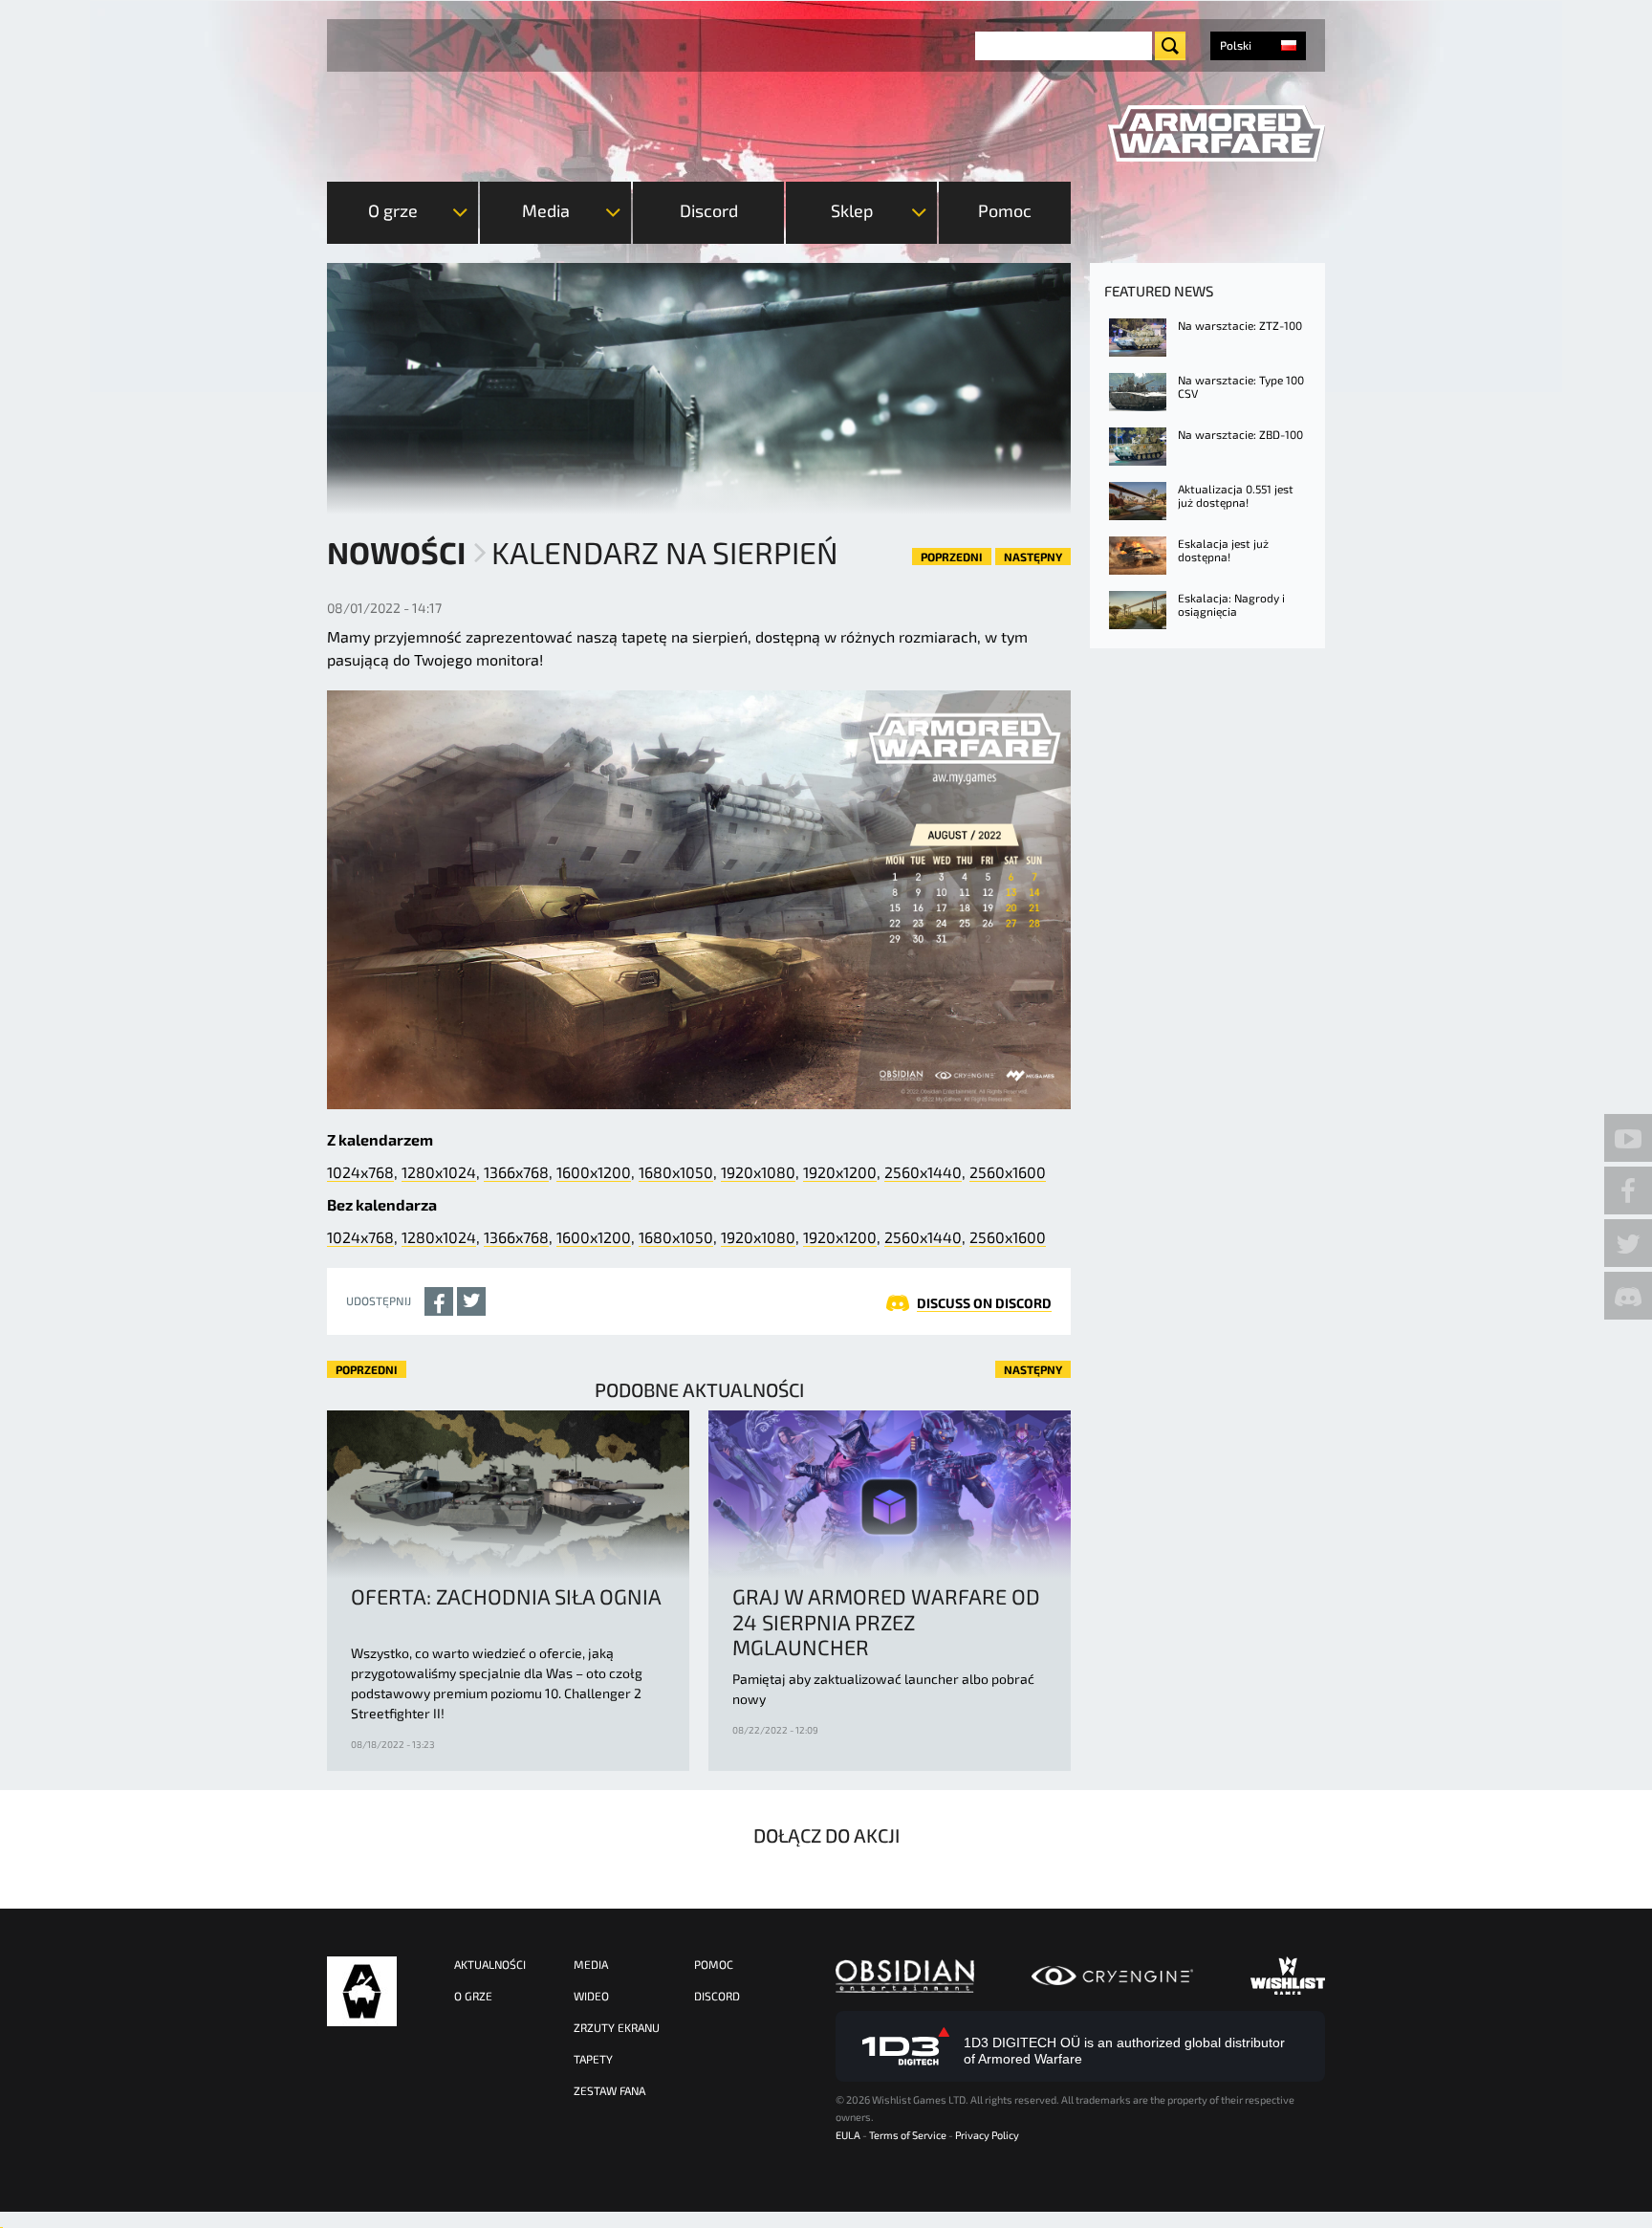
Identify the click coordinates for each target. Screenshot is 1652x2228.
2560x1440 (923, 1172)
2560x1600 (1008, 1172)
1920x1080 (758, 1172)
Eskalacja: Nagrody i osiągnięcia (1231, 604)
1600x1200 (594, 1172)
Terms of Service (908, 2135)
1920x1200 (840, 1172)
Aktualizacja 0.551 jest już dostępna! (1236, 495)
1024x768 (360, 1172)
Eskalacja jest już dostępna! (1223, 550)
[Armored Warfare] (1217, 134)
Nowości (396, 552)
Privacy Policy (987, 2135)
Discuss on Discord (984, 1303)
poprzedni (952, 557)
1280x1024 (439, 1172)
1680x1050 (676, 1172)
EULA (848, 2135)
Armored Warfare (362, 1991)
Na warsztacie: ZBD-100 (1240, 434)
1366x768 (516, 1172)
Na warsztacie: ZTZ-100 (1240, 325)
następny (1033, 557)
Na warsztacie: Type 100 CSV (1241, 386)
